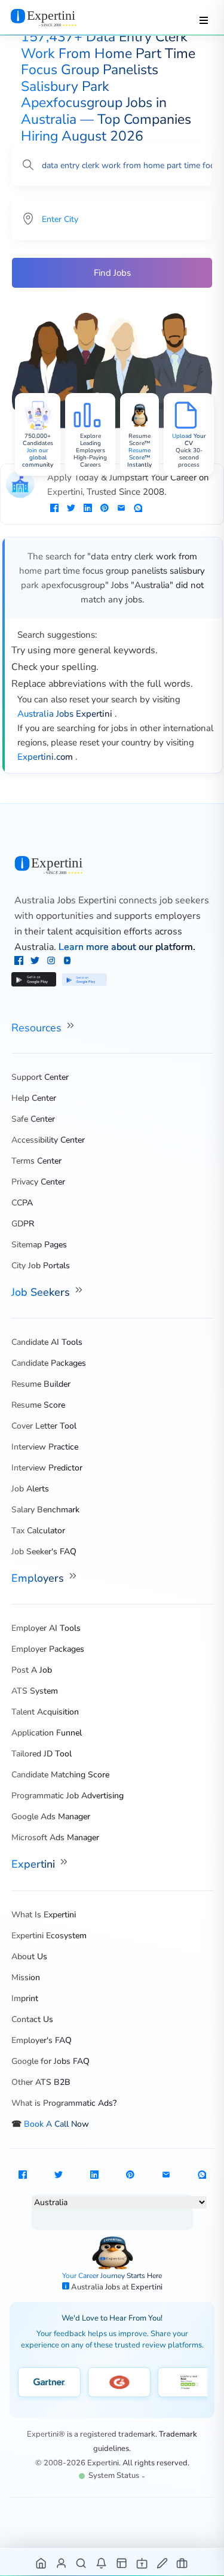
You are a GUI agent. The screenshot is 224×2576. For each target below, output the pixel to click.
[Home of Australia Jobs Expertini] (42, 2563)
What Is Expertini (44, 1915)
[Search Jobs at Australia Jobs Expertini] (82, 2563)
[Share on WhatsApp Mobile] (138, 509)
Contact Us (32, 2019)
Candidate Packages (49, 1363)
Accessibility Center (48, 1140)
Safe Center (33, 1119)
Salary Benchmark (45, 1510)
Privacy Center (38, 1182)
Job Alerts (30, 1489)
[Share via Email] (121, 509)
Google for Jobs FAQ (50, 2061)
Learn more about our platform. (127, 947)
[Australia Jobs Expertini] (112, 865)
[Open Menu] (204, 20)
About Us (29, 1957)
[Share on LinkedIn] (88, 509)
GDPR (23, 1224)
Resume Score (38, 1405)
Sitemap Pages (39, 1245)
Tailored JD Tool (42, 1754)
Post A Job (32, 1670)
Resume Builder (41, 1384)
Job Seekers (42, 1292)
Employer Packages (48, 1649)
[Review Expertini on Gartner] (49, 2382)
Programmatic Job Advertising (67, 1796)
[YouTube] (67, 962)
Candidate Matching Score (60, 1775)
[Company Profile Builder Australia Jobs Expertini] (142, 2563)
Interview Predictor (47, 1468)
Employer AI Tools (46, 1628)
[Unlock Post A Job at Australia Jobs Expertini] (163, 2563)
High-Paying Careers (90, 461)
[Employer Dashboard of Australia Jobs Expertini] (122, 2563)
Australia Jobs (96, 2287)
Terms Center (36, 1161)
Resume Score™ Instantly (139, 458)
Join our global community (38, 458)
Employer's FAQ (42, 2040)
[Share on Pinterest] (105, 509)
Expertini (35, 1864)
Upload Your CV (189, 440)
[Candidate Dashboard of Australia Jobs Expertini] (62, 2563)
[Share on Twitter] (71, 509)
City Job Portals (41, 1266)
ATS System (35, 1691)
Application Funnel (47, 1733)
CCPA (22, 1203)
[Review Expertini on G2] (119, 2382)
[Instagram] (52, 962)
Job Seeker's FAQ (44, 1552)
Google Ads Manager (51, 1817)
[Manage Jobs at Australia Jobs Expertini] (182, 2563)
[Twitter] (36, 962)
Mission (26, 1977)
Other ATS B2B (41, 2082)
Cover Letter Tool (44, 1426)
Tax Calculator (38, 1531)
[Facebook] (20, 962)
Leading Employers (90, 447)
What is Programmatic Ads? (64, 2103)
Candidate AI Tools (47, 1342)
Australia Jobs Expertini (65, 900)
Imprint (25, 1998)
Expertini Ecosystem (49, 1936)
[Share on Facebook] (54, 509)
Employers (39, 1578)
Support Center (40, 1077)
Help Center (34, 1098)
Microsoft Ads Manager (55, 1837)
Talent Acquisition (45, 1712)
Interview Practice (45, 1447)
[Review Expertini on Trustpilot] (189, 2382)
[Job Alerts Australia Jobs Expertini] (102, 2563)
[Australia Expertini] (55, 17)
